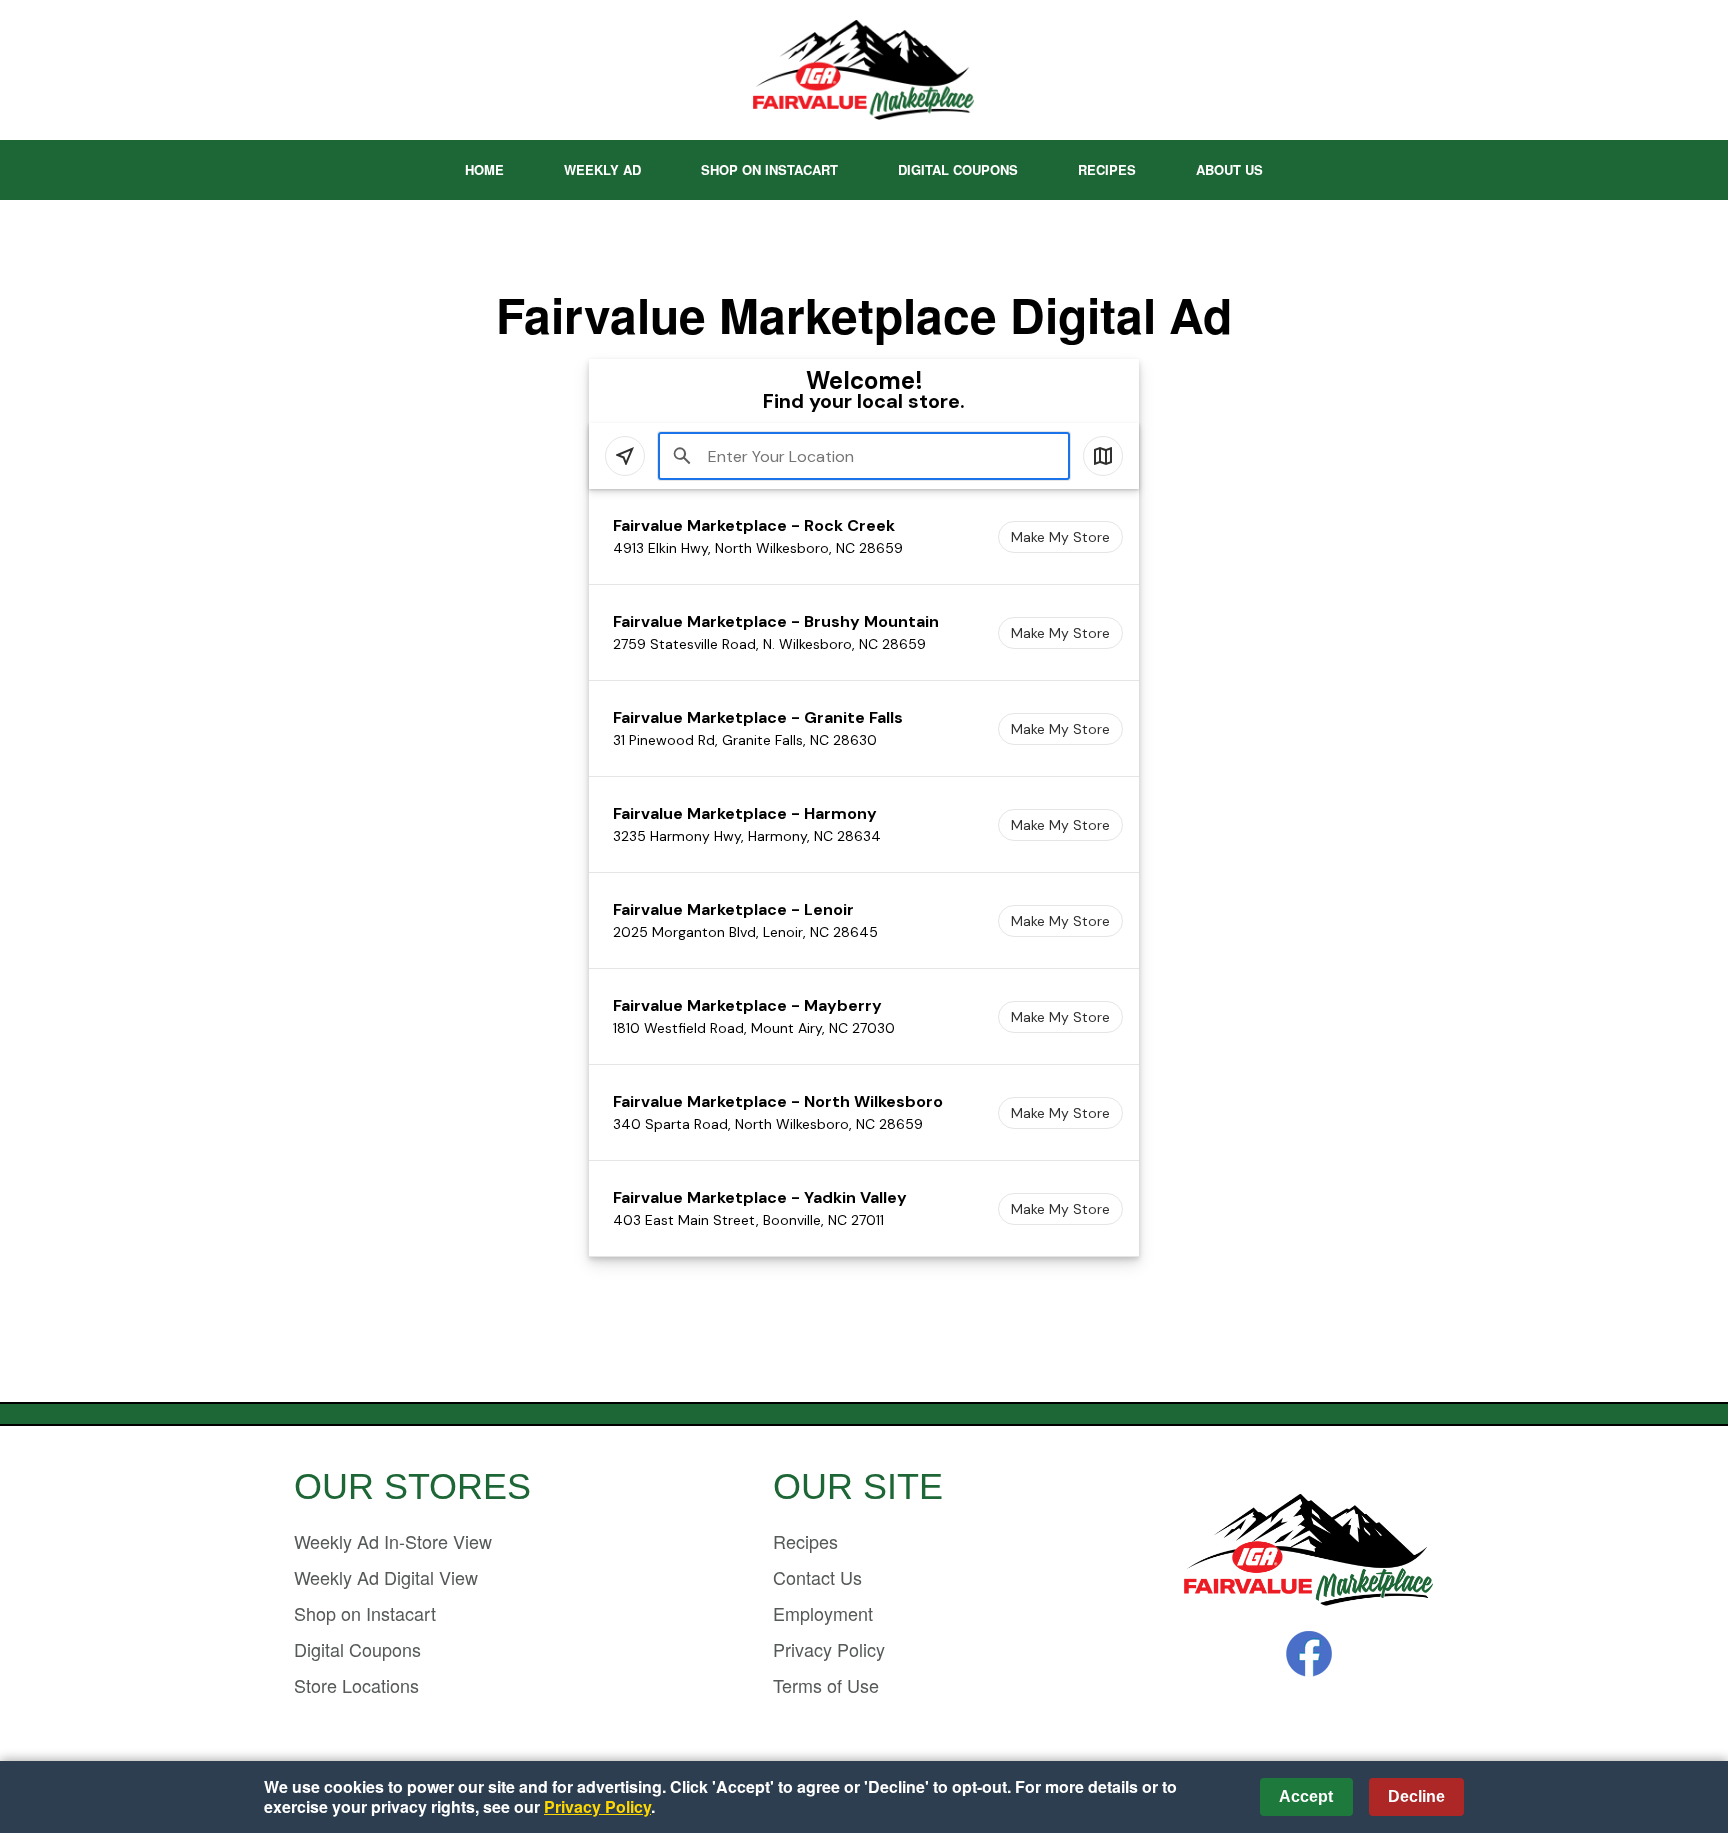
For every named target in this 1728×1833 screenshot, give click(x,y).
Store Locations (356, 1685)
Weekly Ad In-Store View (393, 1541)
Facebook (1309, 1654)
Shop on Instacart (769, 169)
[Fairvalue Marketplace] (1309, 1551)
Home (484, 169)
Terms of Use (826, 1685)
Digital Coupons (958, 169)
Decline (1416, 1796)
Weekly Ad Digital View (386, 1577)
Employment (823, 1613)
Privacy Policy (829, 1649)
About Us (1229, 169)
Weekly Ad (602, 169)
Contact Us (817, 1577)
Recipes (1107, 169)
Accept (1306, 1796)
